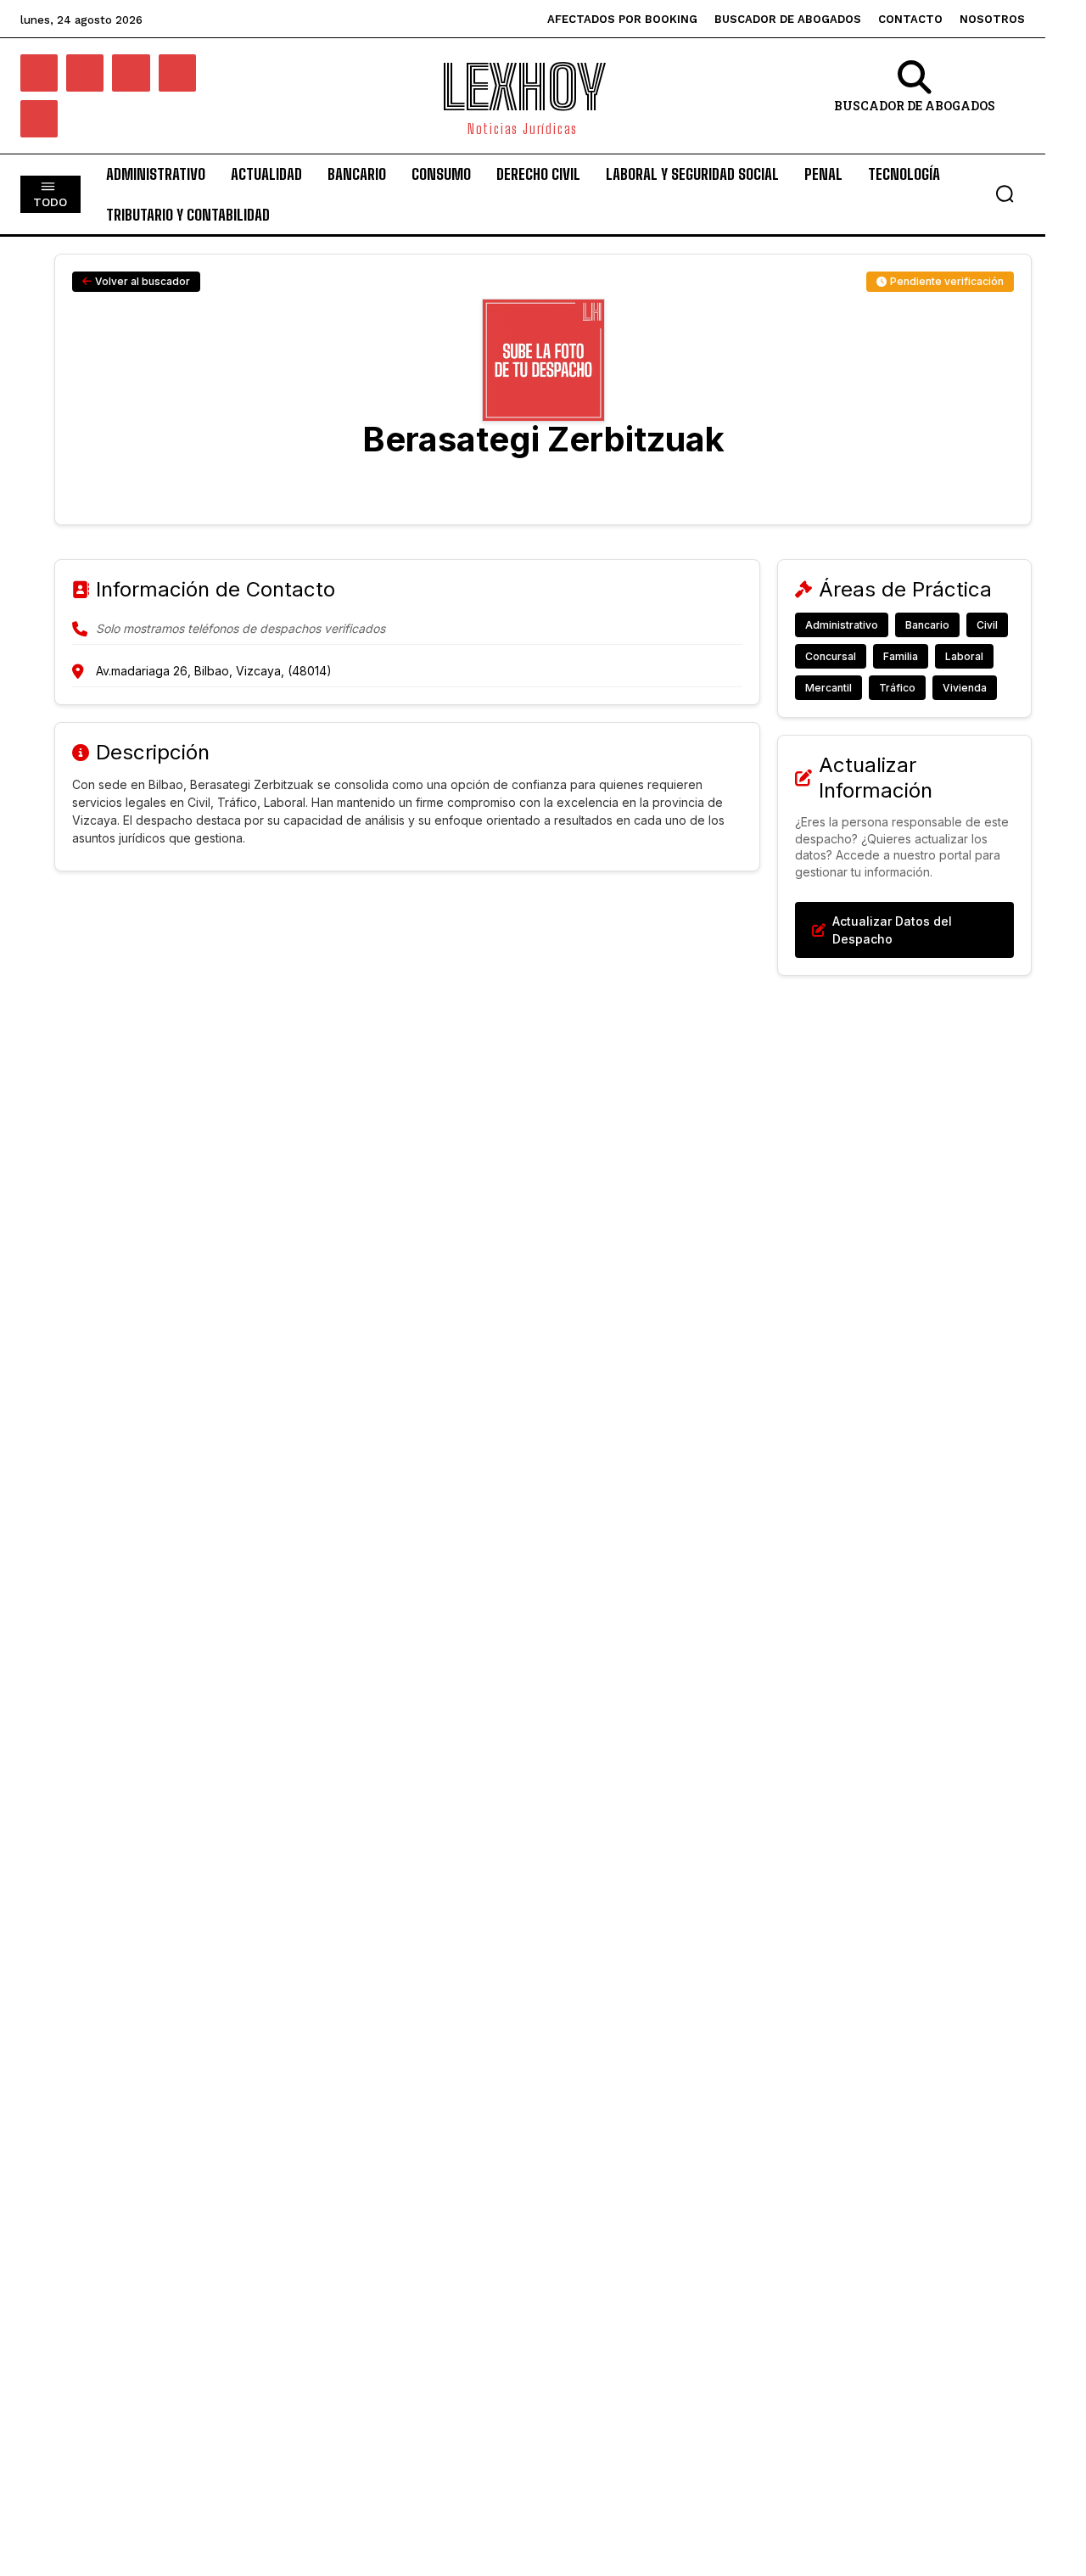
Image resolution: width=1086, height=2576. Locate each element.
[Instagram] (85, 73)
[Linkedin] (131, 73)
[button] (1005, 193)
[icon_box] (915, 98)
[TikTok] (177, 73)
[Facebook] (39, 73)
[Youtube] (39, 119)
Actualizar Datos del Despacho (892, 930)
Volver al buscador (143, 281)
